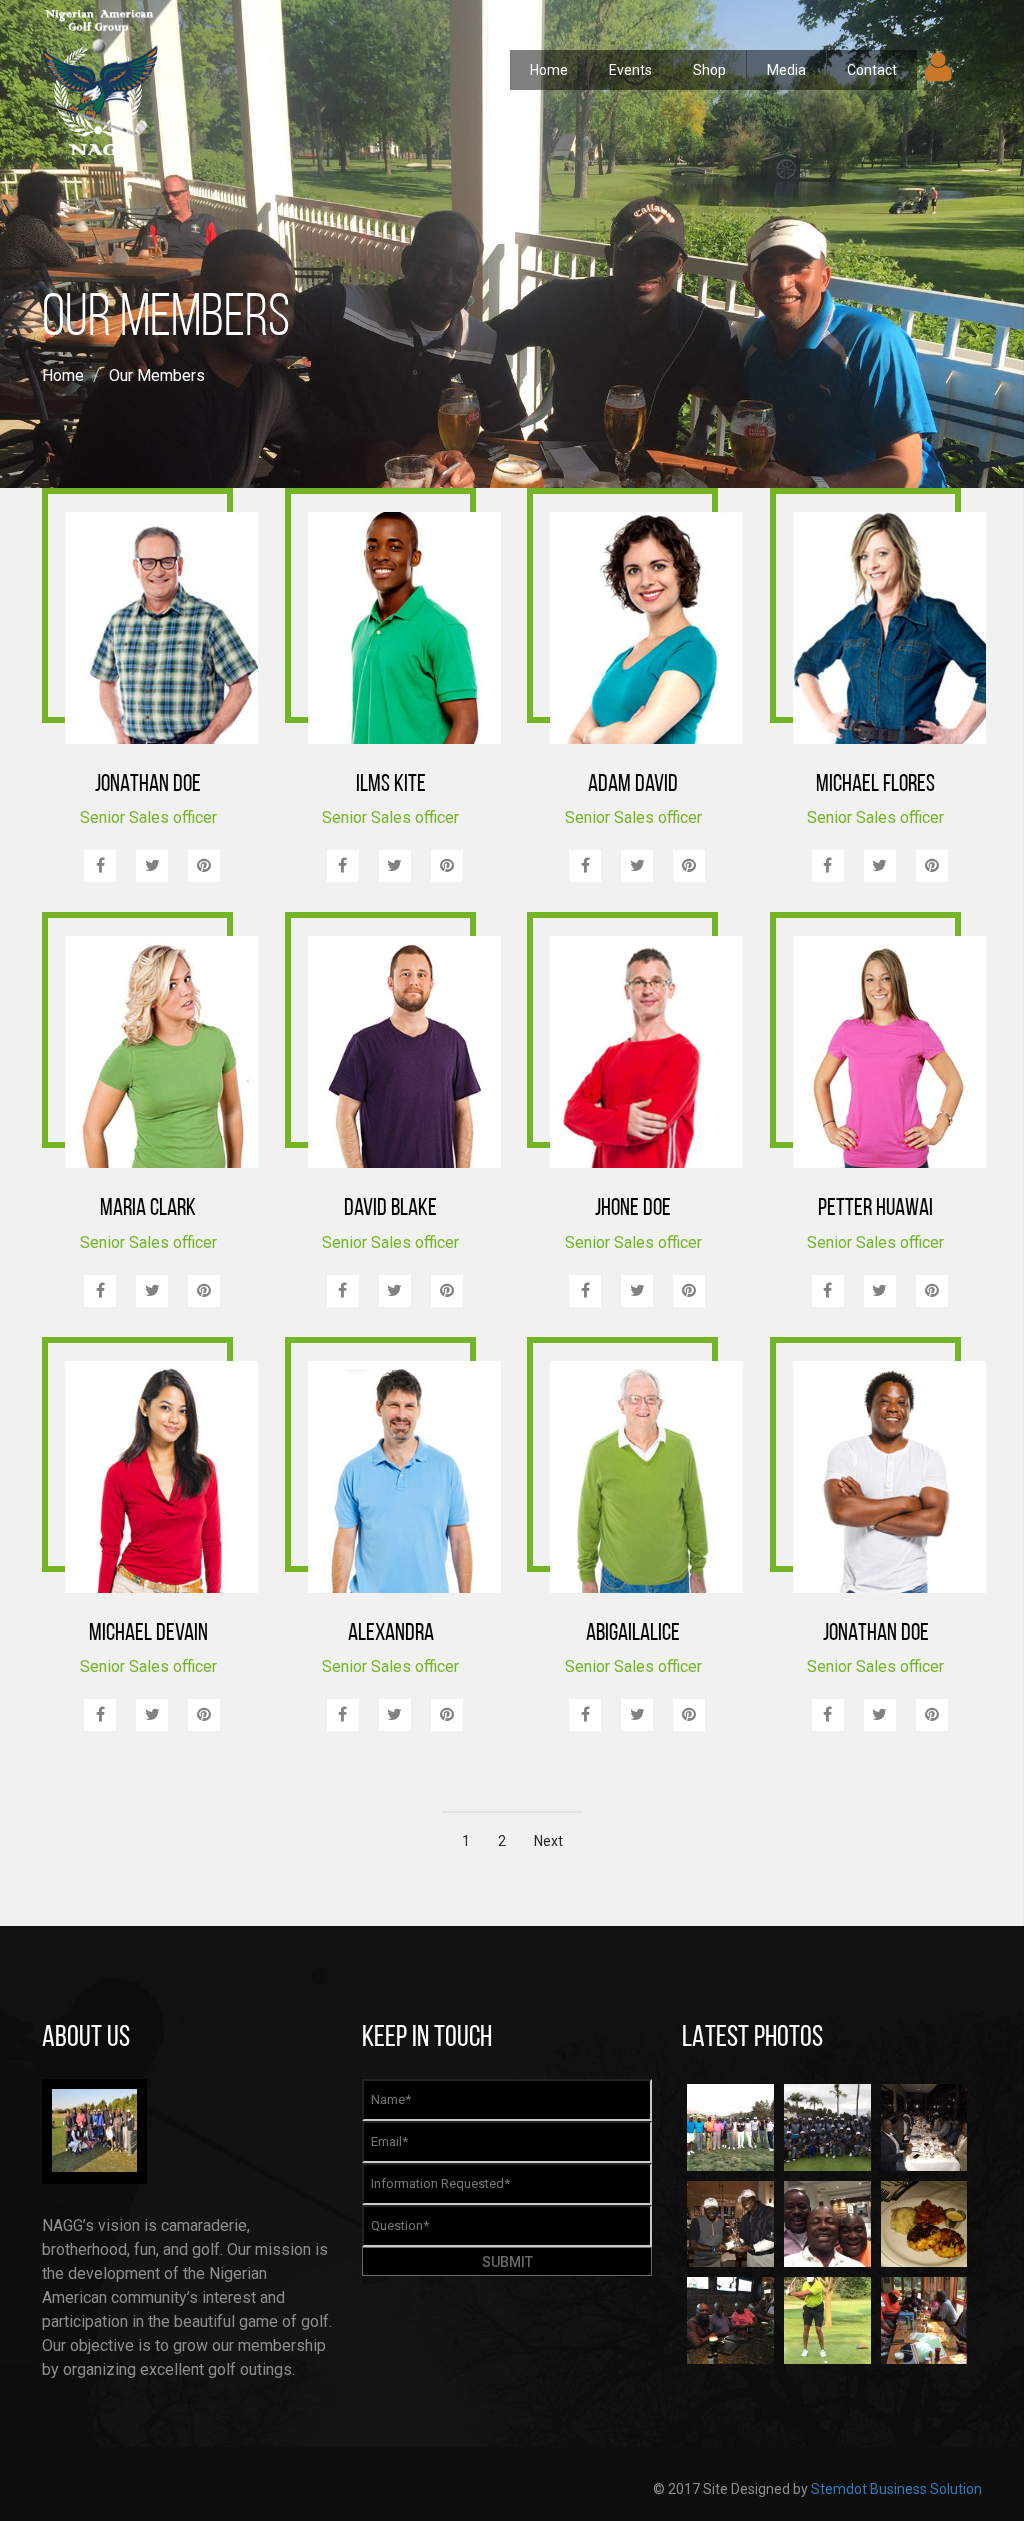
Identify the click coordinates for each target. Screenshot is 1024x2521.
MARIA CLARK (148, 1209)
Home (549, 70)
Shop (709, 70)
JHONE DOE (633, 1209)
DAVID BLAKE (390, 1209)
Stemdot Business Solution (896, 2489)
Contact (872, 70)
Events (630, 70)
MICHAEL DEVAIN (148, 1634)
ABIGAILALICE (633, 1634)
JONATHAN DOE (148, 785)
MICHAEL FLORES (875, 785)
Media (786, 70)
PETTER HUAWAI (875, 1209)
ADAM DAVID (633, 785)
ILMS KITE (391, 785)
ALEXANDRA (391, 1634)
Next (548, 1841)
